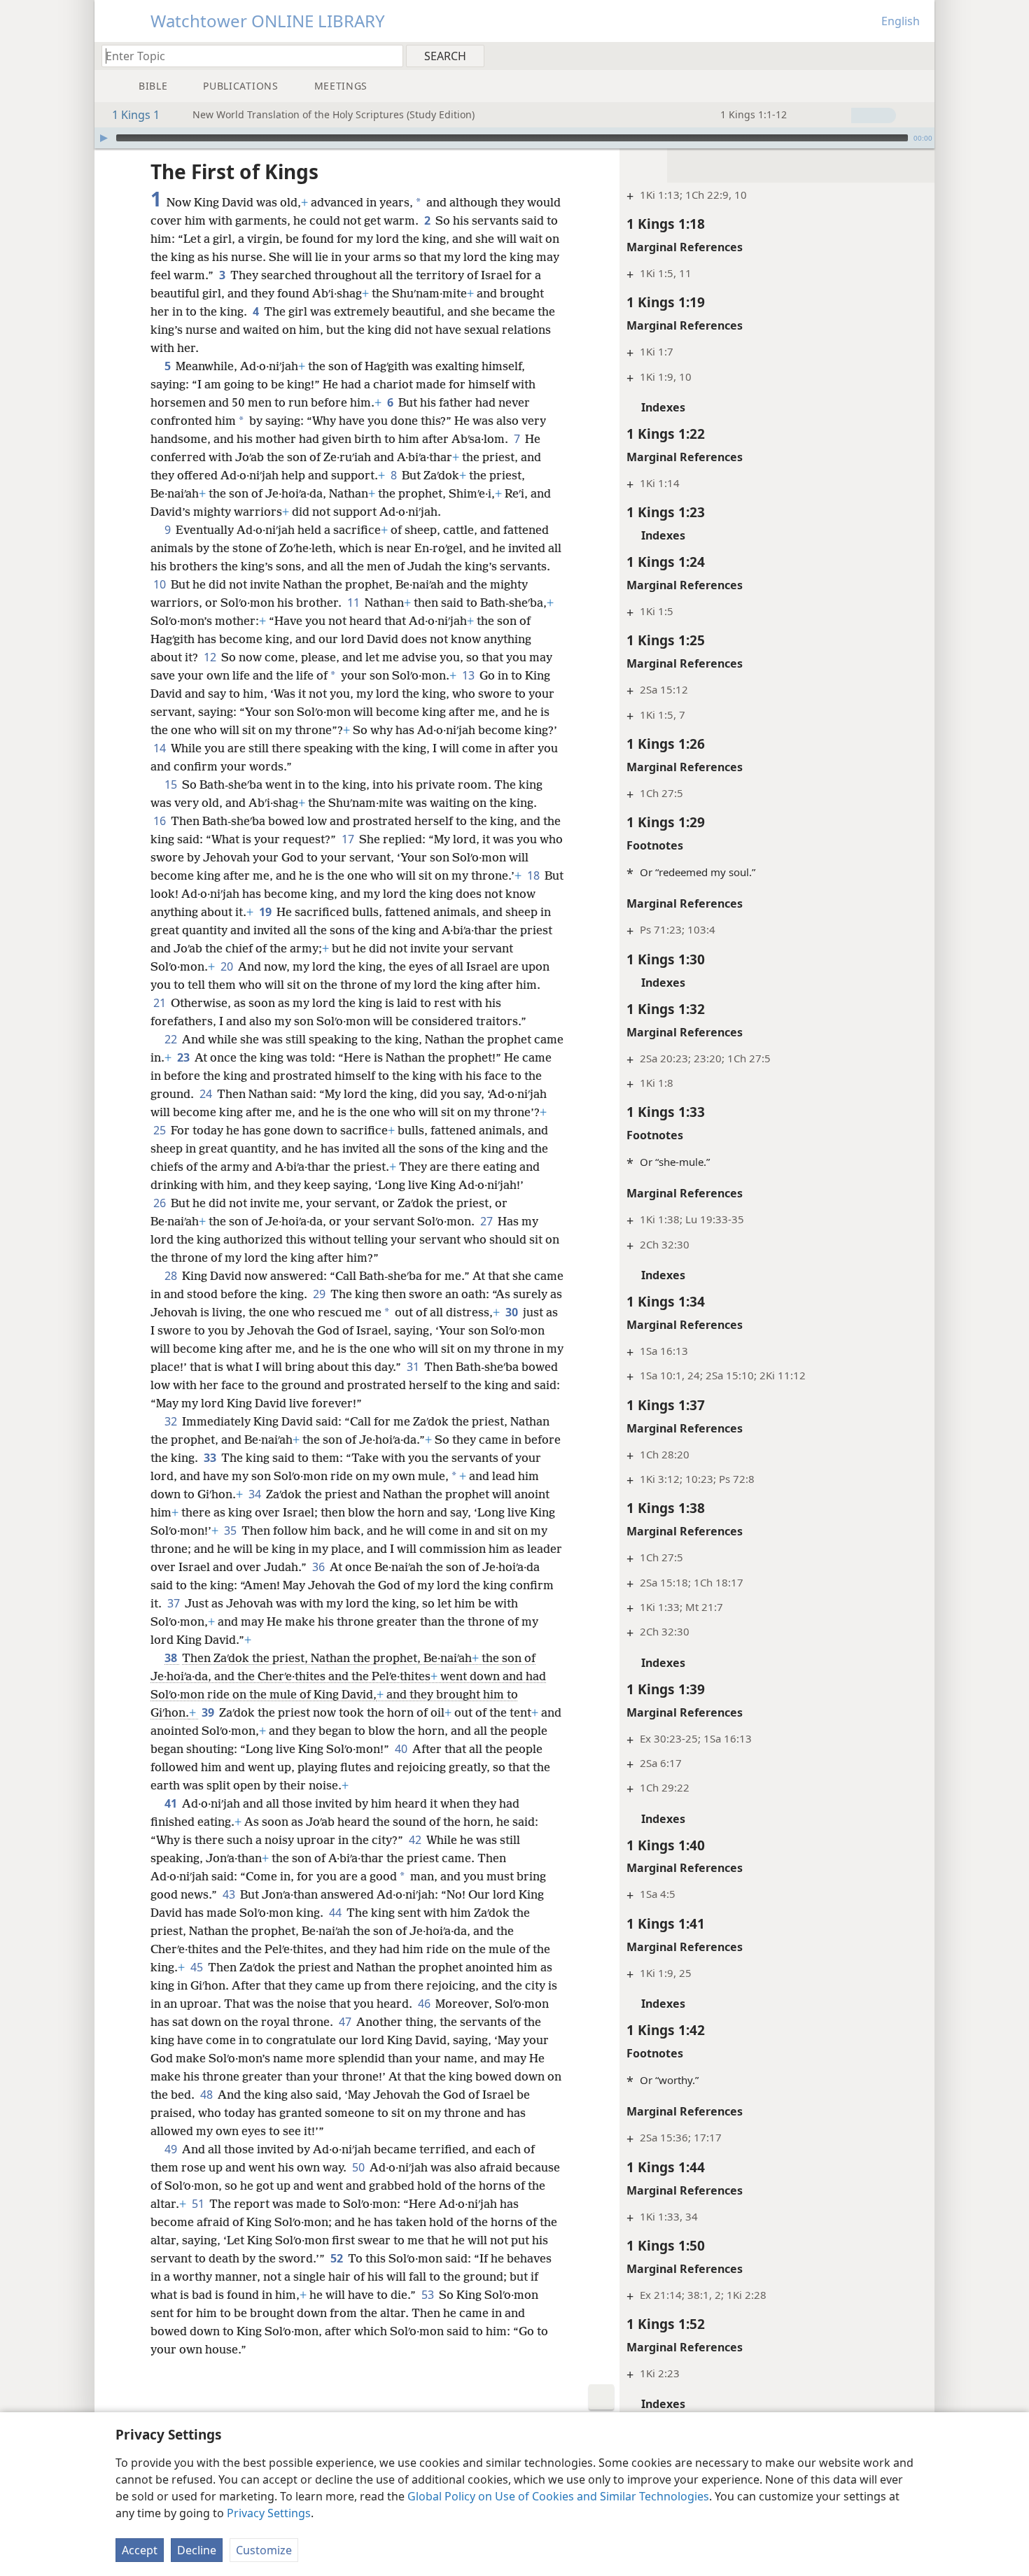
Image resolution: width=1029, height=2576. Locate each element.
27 (488, 1221)
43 (230, 1894)
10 (161, 584)
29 (320, 1294)
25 (161, 1130)
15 (172, 784)
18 (534, 875)
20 (228, 966)
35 (231, 1530)
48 (208, 2095)
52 (338, 2258)
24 (207, 1094)
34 (256, 1494)
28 (172, 1276)
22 (172, 1039)
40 (402, 1749)
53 (429, 2295)
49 (172, 2149)
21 (161, 1003)
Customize (264, 2550)
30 (513, 1312)
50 (359, 2167)
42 (416, 1840)
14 (161, 748)
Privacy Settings (269, 2513)
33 (211, 1458)
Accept (140, 2550)
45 (198, 1967)
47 (346, 2022)
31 (414, 1367)
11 (355, 603)
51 (199, 2204)
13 (469, 675)
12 (211, 657)
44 (336, 1913)
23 (184, 1057)
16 (161, 821)
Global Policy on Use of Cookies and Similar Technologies (558, 2496)
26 (161, 1203)
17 (349, 839)
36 (320, 1567)
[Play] (104, 138)
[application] (514, 138)
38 (172, 1658)
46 (425, 2004)
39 (209, 1712)
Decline (197, 2550)
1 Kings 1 (136, 115)
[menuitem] (919, 55)
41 (172, 1803)
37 (175, 1603)
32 (172, 1421)
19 (266, 912)
